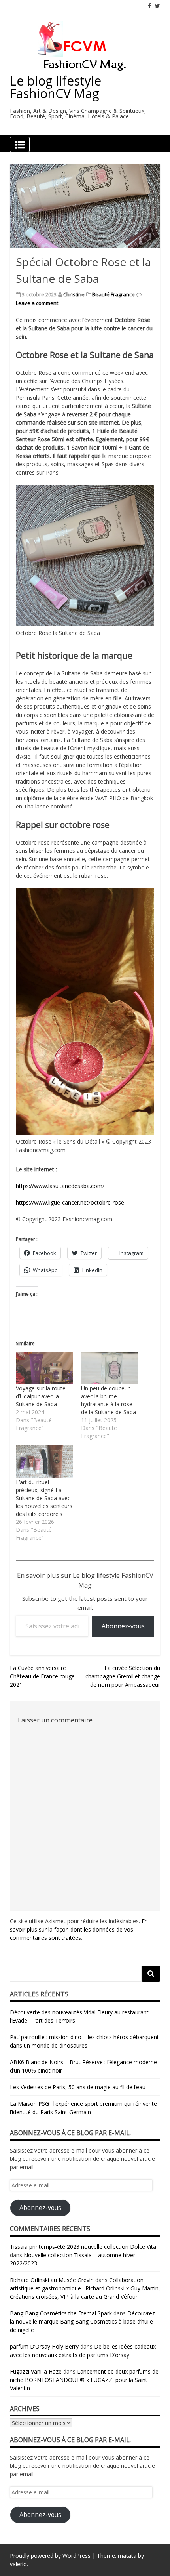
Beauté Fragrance (113, 294)
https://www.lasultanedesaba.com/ (60, 1186)
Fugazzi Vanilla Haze (36, 2371)
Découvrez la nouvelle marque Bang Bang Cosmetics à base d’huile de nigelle (82, 2321)
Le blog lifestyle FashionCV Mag (56, 87)
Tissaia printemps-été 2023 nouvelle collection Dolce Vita (83, 2247)
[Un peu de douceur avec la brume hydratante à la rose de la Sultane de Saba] (110, 1368)
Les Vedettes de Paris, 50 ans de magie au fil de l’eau (78, 2087)
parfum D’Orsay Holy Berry (44, 2346)
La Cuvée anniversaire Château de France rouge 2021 (42, 1676)
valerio (18, 2564)
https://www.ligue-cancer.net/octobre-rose (70, 1202)
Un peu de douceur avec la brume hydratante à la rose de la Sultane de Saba (109, 1400)
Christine (74, 294)
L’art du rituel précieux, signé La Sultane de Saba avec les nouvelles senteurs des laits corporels (44, 1498)
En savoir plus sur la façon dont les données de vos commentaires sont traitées (79, 1929)
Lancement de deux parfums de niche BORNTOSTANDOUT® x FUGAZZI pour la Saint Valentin (84, 2380)
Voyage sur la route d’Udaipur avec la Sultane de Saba (41, 1396)
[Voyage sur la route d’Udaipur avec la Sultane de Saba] (44, 1368)
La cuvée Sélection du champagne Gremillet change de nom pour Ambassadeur (123, 1676)
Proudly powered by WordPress (50, 2556)
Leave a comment (37, 303)
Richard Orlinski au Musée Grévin (52, 2280)
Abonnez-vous (123, 1626)
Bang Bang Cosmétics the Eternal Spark (61, 2313)
